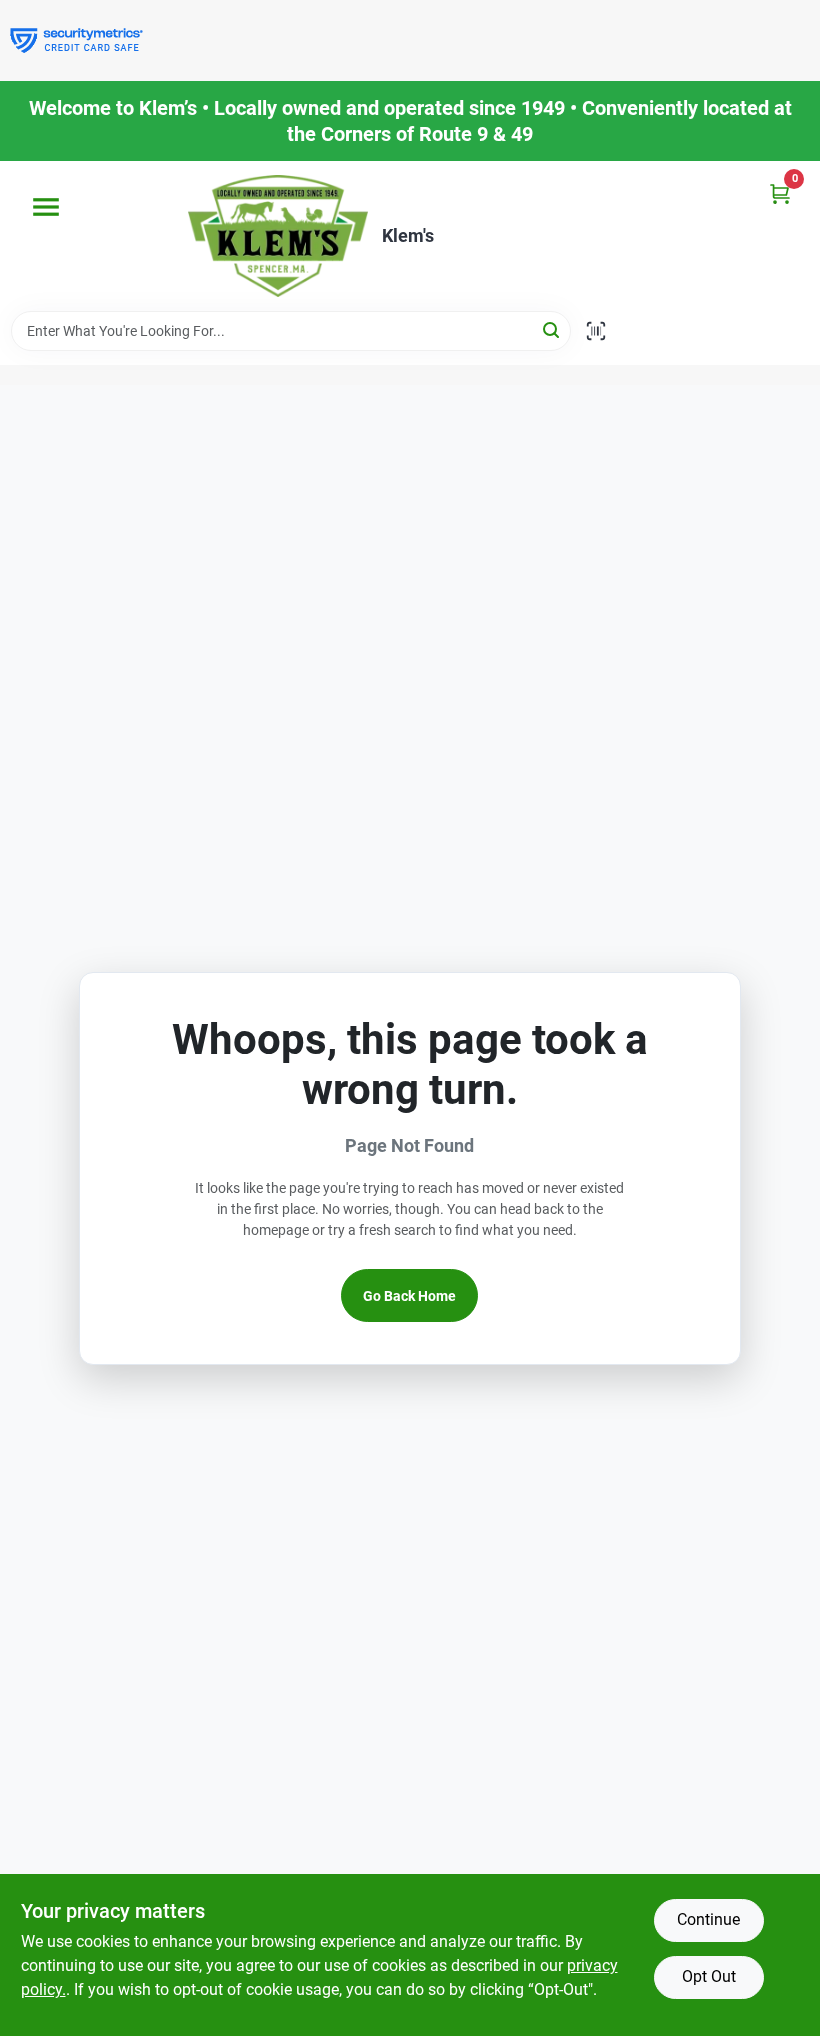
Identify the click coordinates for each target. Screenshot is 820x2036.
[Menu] (46, 207)
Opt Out (709, 1976)
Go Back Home (409, 1296)
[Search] (552, 329)
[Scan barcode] (596, 331)
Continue (708, 1919)
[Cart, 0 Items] (780, 193)
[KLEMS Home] (278, 236)
